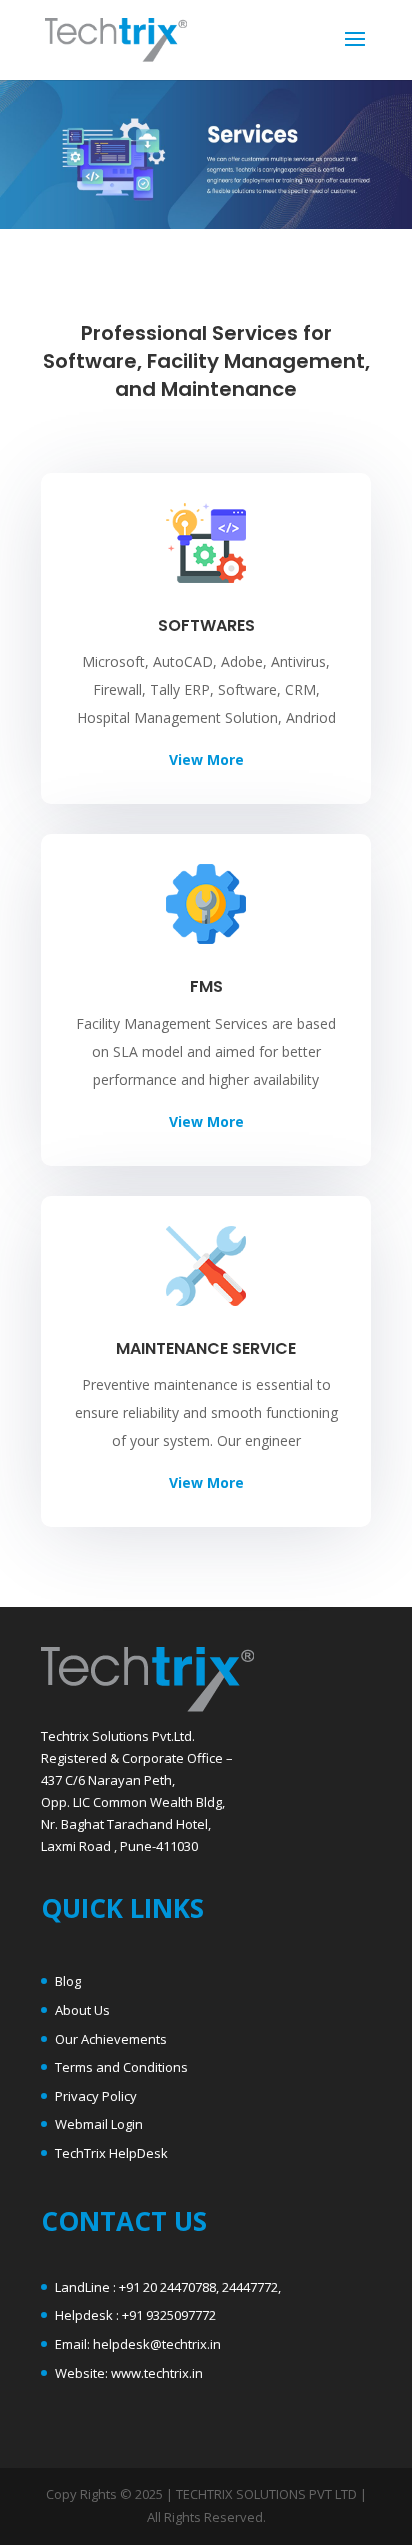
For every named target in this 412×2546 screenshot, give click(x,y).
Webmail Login (99, 2124)
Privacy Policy (96, 2096)
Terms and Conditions (121, 2067)
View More (206, 759)
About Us (82, 2010)
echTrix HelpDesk (115, 2153)
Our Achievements (111, 2039)
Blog (68, 1981)
